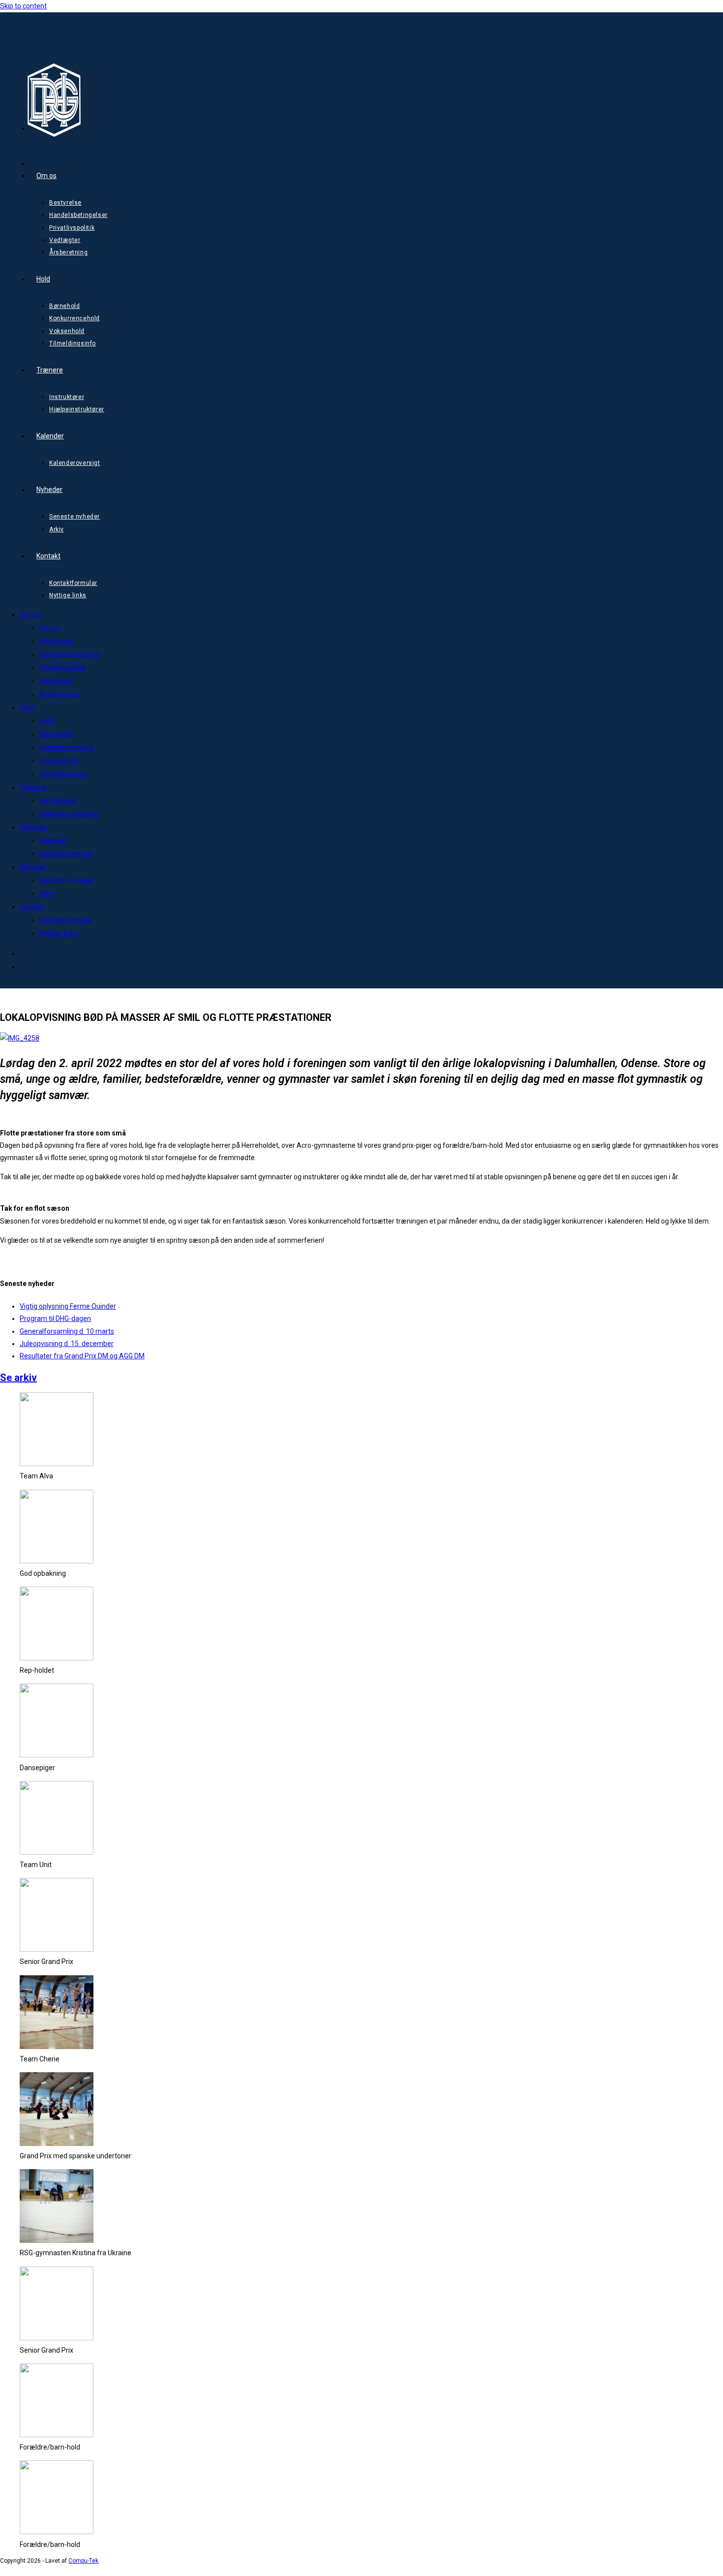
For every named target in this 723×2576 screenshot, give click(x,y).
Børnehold (56, 734)
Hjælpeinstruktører (69, 814)
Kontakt (32, 907)
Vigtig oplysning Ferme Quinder (68, 1306)
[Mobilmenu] (14, 38)
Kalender (34, 827)
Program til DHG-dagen (55, 1319)
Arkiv (47, 893)
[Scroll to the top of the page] (4, 2570)
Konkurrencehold (67, 747)
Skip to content (23, 6)
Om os (30, 614)
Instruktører (58, 800)
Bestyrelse (56, 641)
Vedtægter (57, 681)
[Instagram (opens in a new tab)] (49, 160)
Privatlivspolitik (63, 668)
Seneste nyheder (66, 880)
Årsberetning (60, 694)
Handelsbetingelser (70, 654)
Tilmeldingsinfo (64, 774)
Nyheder (33, 867)
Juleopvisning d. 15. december (67, 1344)
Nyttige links (59, 933)
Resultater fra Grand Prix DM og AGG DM (82, 1356)
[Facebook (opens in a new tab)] (49, 124)
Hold (27, 707)
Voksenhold (59, 761)
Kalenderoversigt (66, 854)
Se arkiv (18, 1378)
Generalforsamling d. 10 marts (67, 1331)
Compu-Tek (83, 2561)
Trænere (33, 787)
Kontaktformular (66, 920)
